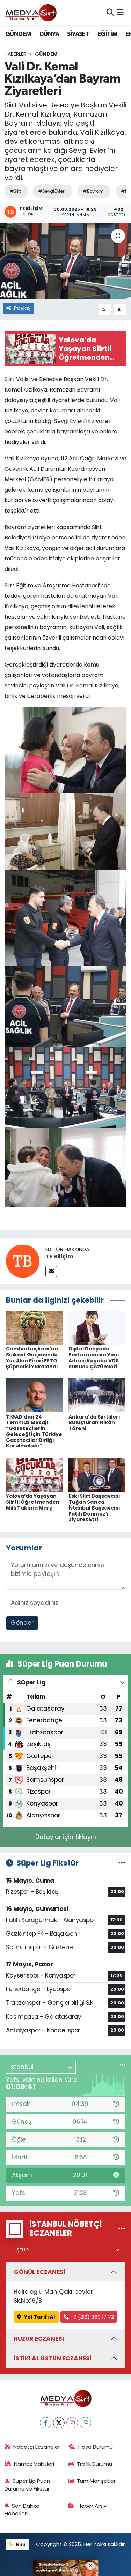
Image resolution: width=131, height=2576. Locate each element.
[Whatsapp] (85, 2423)
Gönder (22, 1623)
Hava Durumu (96, 2447)
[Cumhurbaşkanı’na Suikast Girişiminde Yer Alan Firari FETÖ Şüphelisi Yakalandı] (34, 1327)
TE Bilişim (59, 1256)
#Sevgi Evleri (52, 191)
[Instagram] (72, 2423)
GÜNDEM (18, 34)
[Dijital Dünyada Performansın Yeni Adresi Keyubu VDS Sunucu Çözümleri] (97, 1327)
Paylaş (22, 308)
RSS (20, 2544)
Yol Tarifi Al (39, 2317)
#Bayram (93, 191)
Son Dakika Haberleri (22, 2510)
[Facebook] (46, 2423)
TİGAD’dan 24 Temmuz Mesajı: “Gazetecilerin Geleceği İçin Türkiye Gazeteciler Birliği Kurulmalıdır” (34, 1431)
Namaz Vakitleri (34, 2464)
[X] (59, 2423)
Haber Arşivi (93, 2506)
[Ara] (110, 13)
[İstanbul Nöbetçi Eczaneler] (122, 2229)
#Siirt (15, 191)
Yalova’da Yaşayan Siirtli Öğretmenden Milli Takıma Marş (33, 1502)
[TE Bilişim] (23, 1261)
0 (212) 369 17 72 (93, 2317)
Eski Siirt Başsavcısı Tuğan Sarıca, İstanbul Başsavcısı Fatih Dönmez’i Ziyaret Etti (94, 1508)
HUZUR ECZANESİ (39, 2339)
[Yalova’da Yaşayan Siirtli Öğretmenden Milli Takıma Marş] (34, 1474)
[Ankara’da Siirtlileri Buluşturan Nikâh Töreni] (97, 1395)
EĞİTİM (107, 34)
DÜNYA (49, 34)
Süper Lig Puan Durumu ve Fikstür (27, 2485)
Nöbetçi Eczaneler (37, 2447)
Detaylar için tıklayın (66, 1837)
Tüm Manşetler (96, 2481)
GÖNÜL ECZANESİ (39, 2272)
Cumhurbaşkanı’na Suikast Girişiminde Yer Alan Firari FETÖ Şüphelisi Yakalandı (32, 1357)
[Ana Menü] (120, 13)
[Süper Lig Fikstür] (122, 1863)
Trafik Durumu (94, 2464)
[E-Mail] (51, 1271)
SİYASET (78, 34)
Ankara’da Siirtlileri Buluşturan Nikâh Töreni (94, 1423)
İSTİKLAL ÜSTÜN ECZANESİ (53, 2358)
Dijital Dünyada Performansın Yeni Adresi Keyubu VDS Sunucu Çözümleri (94, 1357)
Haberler (15, 54)
